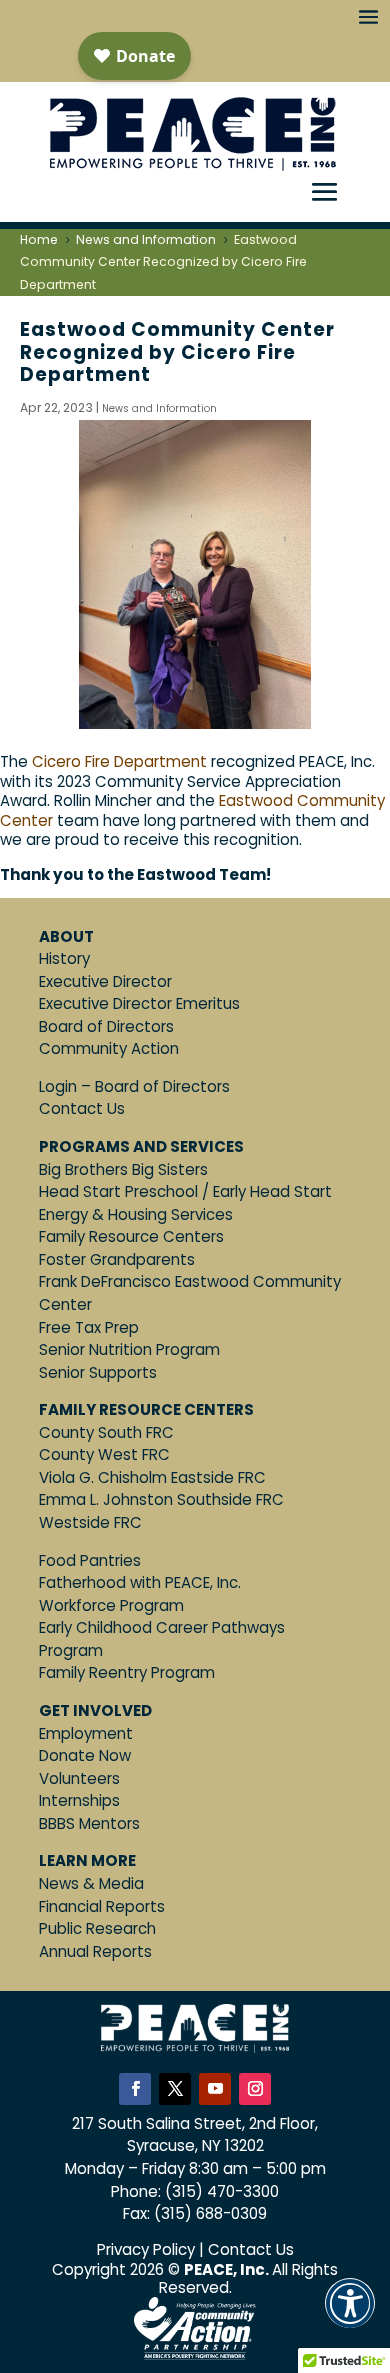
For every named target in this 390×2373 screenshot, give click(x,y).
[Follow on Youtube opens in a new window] (215, 2089)
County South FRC (106, 1432)
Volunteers (79, 1778)
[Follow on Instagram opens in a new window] (255, 2089)
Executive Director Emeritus (139, 1003)
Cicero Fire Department (119, 761)
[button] (350, 2316)
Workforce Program (111, 1605)
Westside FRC (90, 1522)
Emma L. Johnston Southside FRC (161, 1499)
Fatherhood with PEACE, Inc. (140, 1582)
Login (58, 1086)
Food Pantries (90, 1560)
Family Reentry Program (127, 1672)
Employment (86, 1733)
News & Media (91, 1883)
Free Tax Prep (89, 1327)
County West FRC (104, 1454)
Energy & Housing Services (136, 1214)
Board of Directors (106, 1026)
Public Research (97, 1928)
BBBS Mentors (89, 1823)
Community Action (109, 1048)
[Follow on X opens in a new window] (175, 2089)
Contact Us (82, 1108)
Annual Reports (95, 1951)
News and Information (159, 408)
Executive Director (105, 981)
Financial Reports (102, 1906)
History (64, 958)
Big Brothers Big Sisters (123, 1169)
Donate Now (85, 1755)
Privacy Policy (146, 2249)
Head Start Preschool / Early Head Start (185, 1191)
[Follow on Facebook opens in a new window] (135, 2089)
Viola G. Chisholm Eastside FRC (152, 1477)
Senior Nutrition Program (129, 1349)
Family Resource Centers (131, 1236)
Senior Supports (98, 1372)
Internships (79, 1800)
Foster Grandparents (117, 1259)
